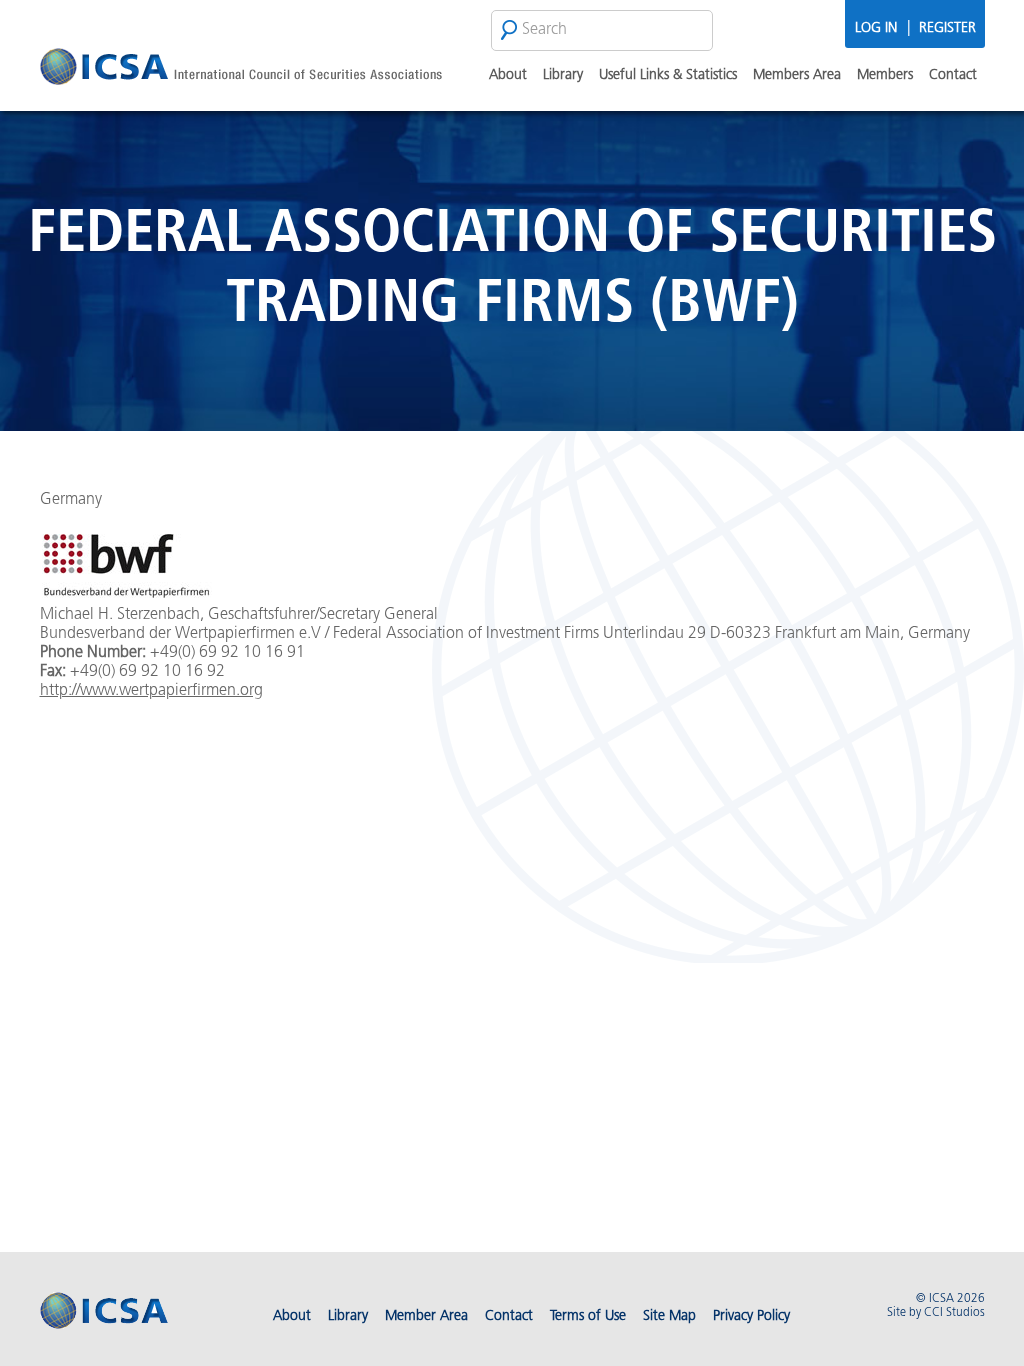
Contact (953, 75)
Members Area (797, 75)
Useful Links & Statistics (668, 75)
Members (885, 75)
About (508, 75)
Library (563, 75)
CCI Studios (954, 1313)
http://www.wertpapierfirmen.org (151, 691)
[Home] (241, 69)
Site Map (669, 1316)
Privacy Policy (751, 1316)
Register (947, 28)
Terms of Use (588, 1316)
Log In (876, 28)
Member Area (426, 1316)
